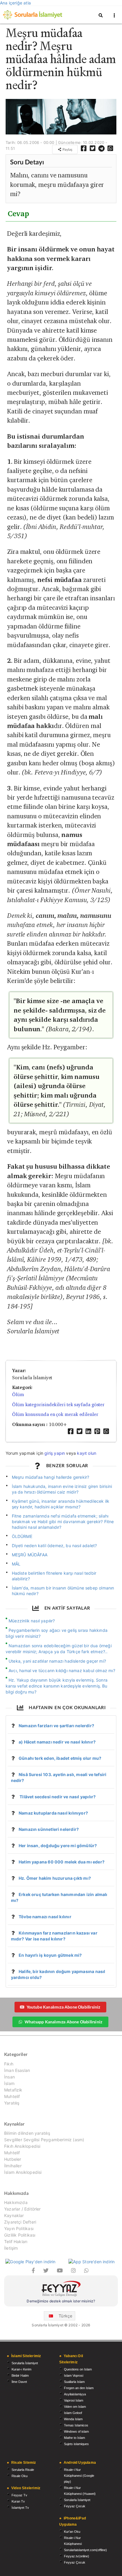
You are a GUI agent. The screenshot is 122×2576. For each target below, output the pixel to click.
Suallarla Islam (74, 2382)
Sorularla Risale (23, 2470)
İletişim (11, 2248)
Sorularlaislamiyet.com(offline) (85, 2550)
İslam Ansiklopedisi (23, 2172)
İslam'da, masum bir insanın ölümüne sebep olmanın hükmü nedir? (63, 1591)
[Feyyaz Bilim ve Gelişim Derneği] (61, 2289)
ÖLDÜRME (22, 1536)
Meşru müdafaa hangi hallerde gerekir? (51, 1477)
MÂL (16, 1564)
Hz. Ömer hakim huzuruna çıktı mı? (55, 1878)
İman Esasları (17, 2070)
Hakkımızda (16, 2203)
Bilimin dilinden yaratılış (27, 2133)
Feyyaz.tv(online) (77, 2556)
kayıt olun (87, 1453)
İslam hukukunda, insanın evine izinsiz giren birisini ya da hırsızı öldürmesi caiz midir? (62, 1489)
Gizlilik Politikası (20, 2235)
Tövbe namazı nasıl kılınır (45, 1917)
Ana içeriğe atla (15, 3)
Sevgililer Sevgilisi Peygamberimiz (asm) (44, 2140)
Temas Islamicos (76, 2425)
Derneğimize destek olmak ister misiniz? (61, 2301)
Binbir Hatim (20, 2375)
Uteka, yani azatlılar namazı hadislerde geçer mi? (57, 1661)
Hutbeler (13, 2159)
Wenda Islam (73, 2419)
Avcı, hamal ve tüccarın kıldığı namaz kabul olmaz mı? (62, 1670)
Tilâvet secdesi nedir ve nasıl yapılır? (57, 1797)
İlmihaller (13, 2166)
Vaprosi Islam (74, 2400)
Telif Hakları (16, 2241)
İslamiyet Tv (20, 2508)
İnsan (9, 2077)
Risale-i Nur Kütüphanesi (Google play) (79, 2476)
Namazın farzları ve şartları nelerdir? (56, 1726)
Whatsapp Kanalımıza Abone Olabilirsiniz (63, 2022)
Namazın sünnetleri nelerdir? (49, 1829)
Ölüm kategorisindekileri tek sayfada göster (58, 1405)
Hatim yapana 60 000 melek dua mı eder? (62, 1862)
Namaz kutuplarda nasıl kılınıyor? (53, 1813)
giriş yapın (55, 1453)
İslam (9, 2083)
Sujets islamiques (76, 2444)
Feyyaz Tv (19, 2495)
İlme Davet (19, 2382)
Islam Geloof (73, 2413)
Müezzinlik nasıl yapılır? (32, 1621)
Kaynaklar (14, 2215)
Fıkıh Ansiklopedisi (22, 2146)
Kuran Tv (18, 2501)
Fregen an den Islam (79, 2388)
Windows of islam (76, 2431)
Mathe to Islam (74, 2438)
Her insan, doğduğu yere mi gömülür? (58, 1846)
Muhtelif (12, 2096)
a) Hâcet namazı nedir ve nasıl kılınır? (57, 1742)
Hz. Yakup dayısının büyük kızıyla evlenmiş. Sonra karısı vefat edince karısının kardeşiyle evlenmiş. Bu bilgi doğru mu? (57, 1686)
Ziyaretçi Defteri (20, 2222)
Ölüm (18, 1394)
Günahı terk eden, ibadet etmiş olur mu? (60, 1758)
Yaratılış (12, 2103)
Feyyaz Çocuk (75, 2506)
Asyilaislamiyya (75, 2394)
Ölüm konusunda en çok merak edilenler (55, 1414)
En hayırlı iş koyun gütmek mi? (50, 1955)
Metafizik (13, 2090)
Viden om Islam (75, 2407)
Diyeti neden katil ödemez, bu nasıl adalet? (54, 1546)
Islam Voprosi (74, 2375)
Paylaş (67, 149)
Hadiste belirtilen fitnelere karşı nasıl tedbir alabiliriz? (54, 1576)
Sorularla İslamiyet (25, 2363)
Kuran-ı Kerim (21, 2369)
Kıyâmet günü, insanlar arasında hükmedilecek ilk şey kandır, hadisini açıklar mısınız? (61, 1504)
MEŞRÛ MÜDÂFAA (30, 1555)
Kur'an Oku (72, 2532)
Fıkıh (9, 2064)
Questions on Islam (78, 2369)
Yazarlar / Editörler (23, 2209)
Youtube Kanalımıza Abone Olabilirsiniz (64, 2007)
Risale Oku (20, 2476)
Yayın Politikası (19, 2228)
